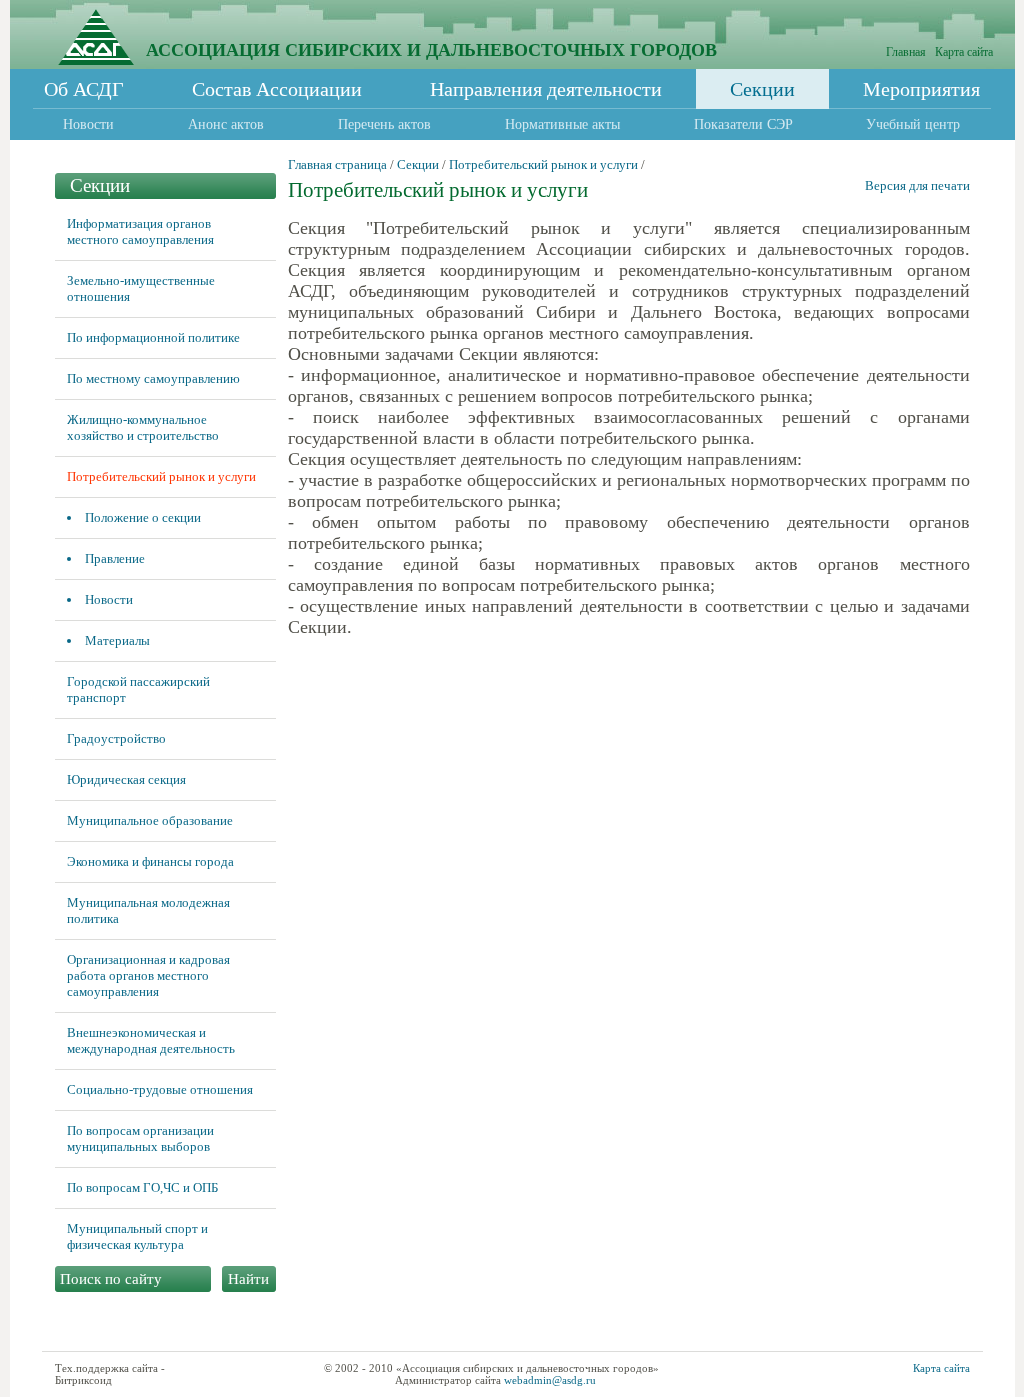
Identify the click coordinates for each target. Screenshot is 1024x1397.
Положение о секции (143, 517)
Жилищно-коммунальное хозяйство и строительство (143, 427)
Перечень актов (384, 124)
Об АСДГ (84, 89)
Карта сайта (964, 52)
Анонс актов (226, 124)
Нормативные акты (562, 124)
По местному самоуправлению (153, 378)
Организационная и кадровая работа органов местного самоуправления (148, 975)
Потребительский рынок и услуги (161, 476)
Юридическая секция (126, 779)
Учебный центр (913, 124)
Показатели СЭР (743, 124)
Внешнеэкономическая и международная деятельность (151, 1040)
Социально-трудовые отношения (160, 1089)
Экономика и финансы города (150, 861)
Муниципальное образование (150, 820)
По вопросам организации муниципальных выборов (140, 1138)
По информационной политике (153, 337)
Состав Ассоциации (277, 89)
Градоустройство (116, 738)
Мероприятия (921, 89)
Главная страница (337, 164)
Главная (906, 52)
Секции (762, 89)
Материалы (117, 640)
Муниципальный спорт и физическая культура (137, 1236)
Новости (88, 124)
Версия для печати (917, 185)
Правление (115, 558)
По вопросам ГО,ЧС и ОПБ (142, 1187)
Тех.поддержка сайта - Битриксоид (110, 1374)
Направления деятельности (546, 89)
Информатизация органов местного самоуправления (140, 231)
